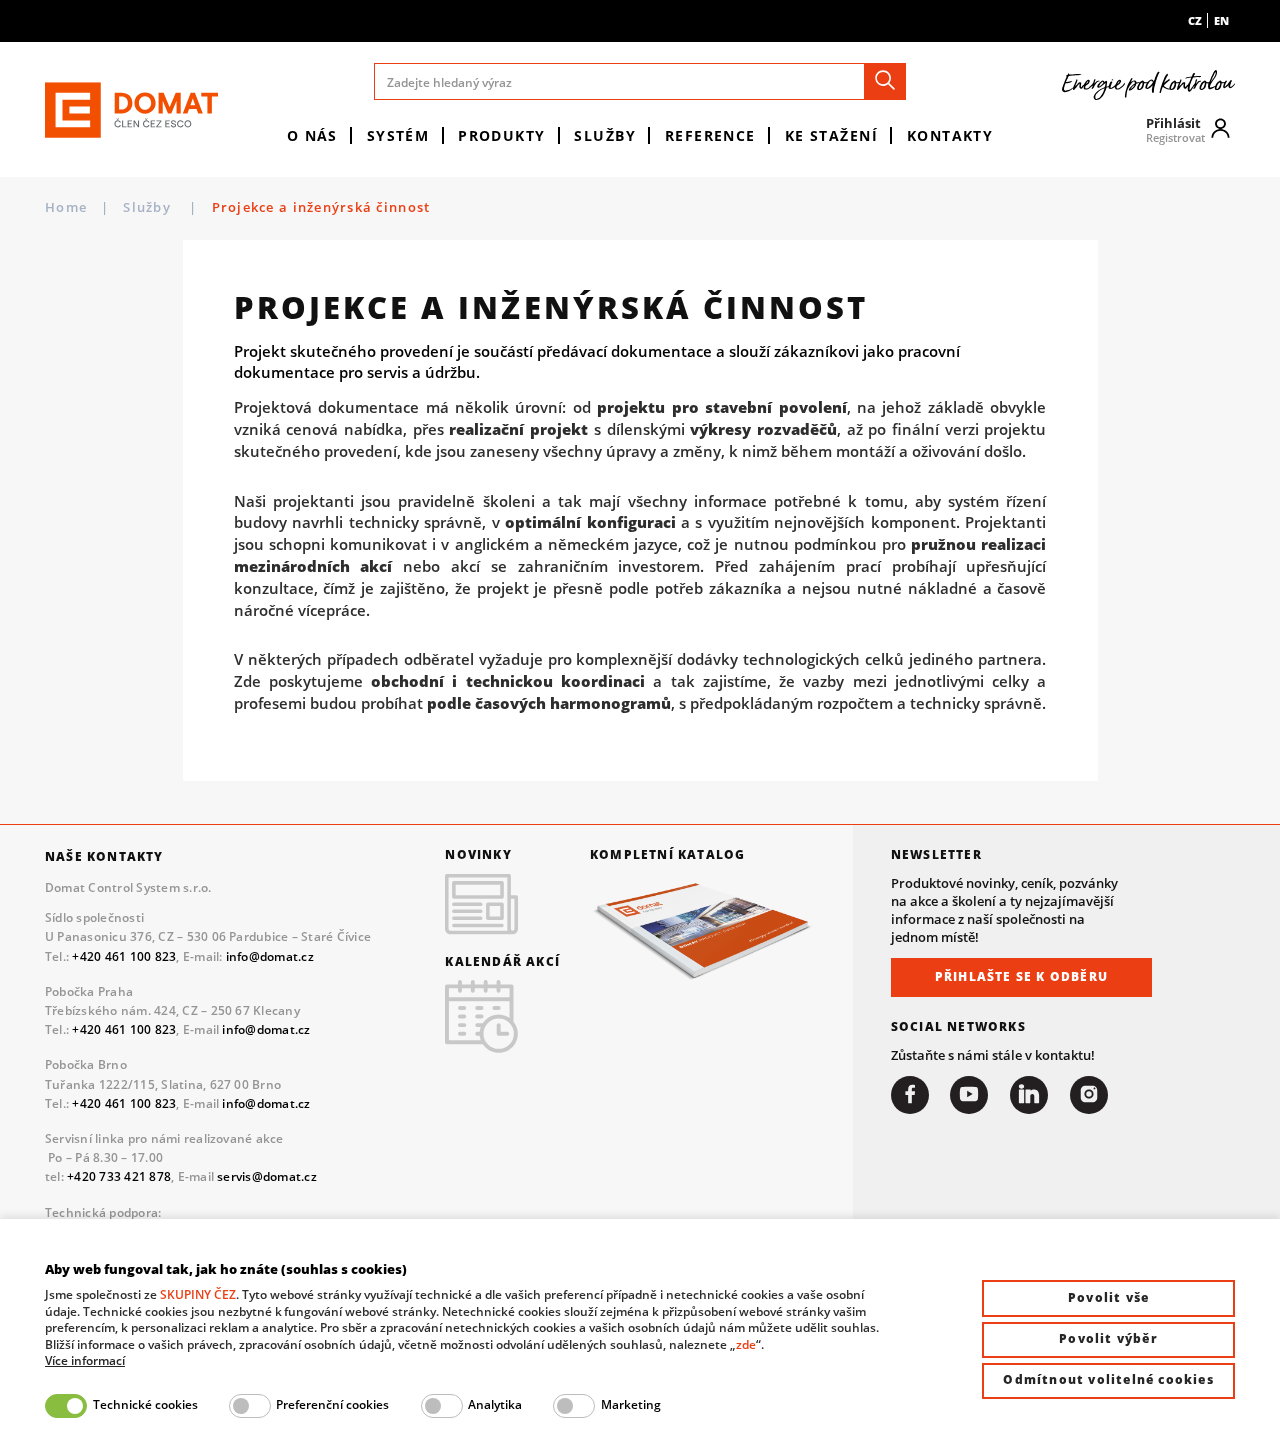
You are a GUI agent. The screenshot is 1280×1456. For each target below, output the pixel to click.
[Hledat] (885, 81)
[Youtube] (969, 1095)
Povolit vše (1108, 1297)
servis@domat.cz (267, 1176)
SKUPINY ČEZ (198, 1294)
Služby (605, 135)
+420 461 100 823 (124, 956)
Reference (710, 135)
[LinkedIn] (1029, 1095)
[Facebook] (910, 1095)
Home (66, 207)
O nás (312, 135)
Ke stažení (831, 135)
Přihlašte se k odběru (1021, 976)
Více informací (85, 1361)
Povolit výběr (1108, 1338)
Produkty (502, 135)
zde (746, 1344)
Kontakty (950, 135)
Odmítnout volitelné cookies (1108, 1379)
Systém (398, 135)
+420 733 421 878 (119, 1176)
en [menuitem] (1221, 20)
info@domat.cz (270, 956)
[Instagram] (1089, 1095)
